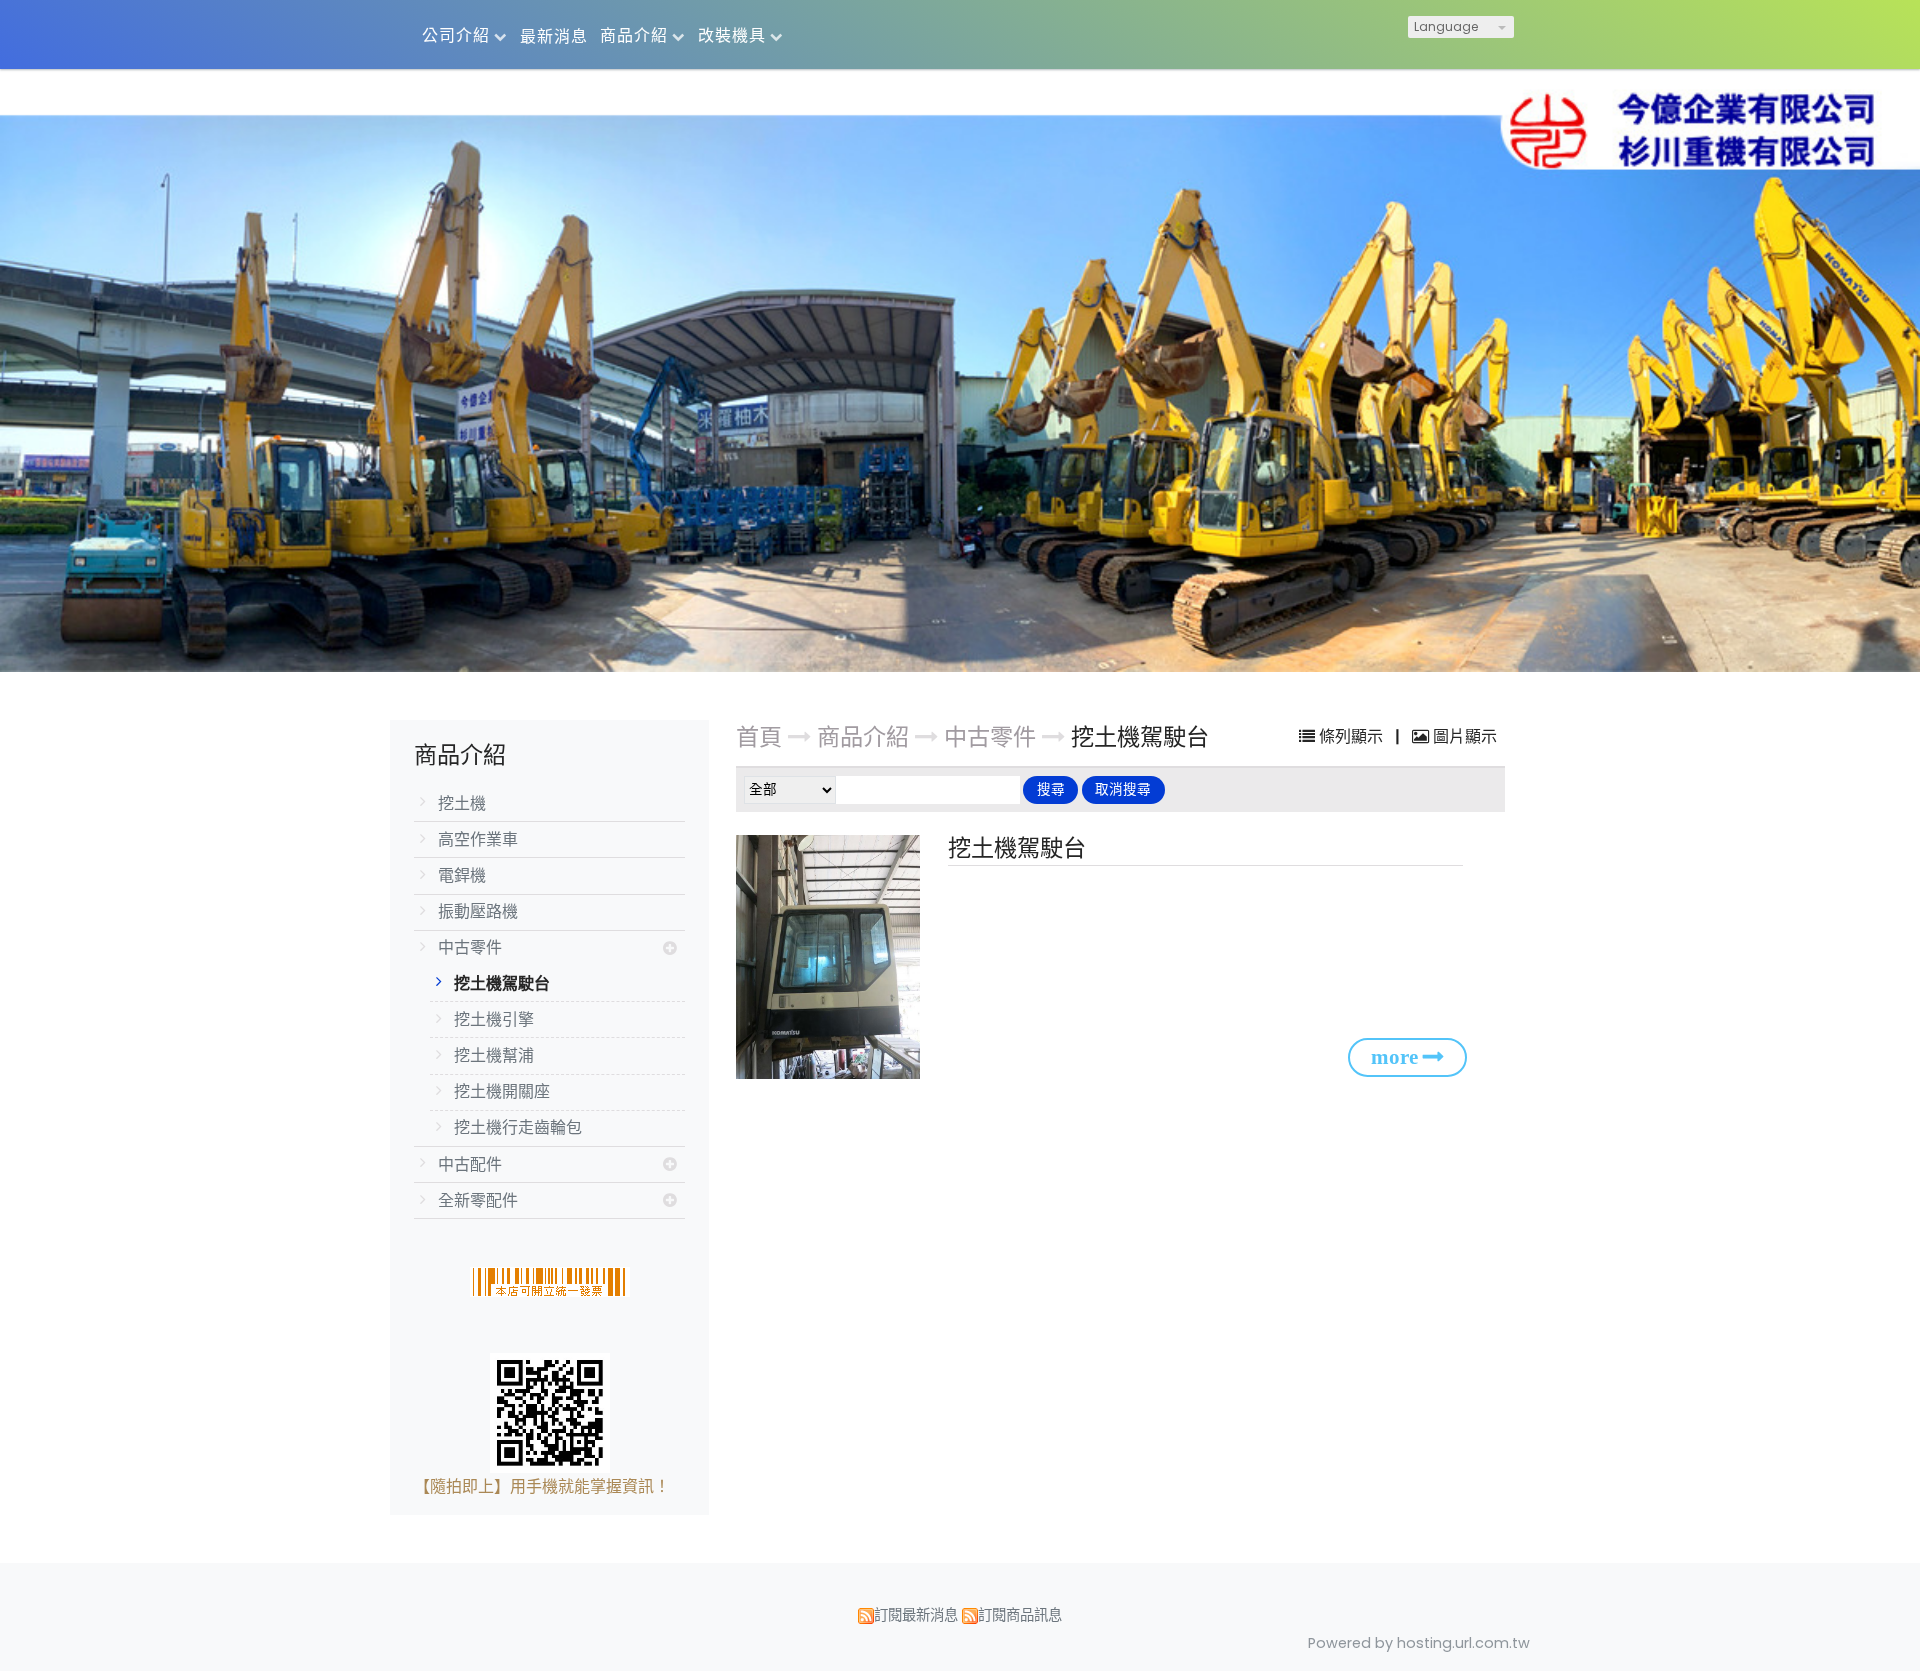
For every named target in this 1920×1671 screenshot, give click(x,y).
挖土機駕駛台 (502, 983)
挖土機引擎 (494, 1019)
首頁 (759, 737)
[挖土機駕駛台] (832, 957)
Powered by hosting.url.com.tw (1419, 1643)
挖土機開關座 (502, 1091)
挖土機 (462, 803)
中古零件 (470, 947)
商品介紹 (866, 737)
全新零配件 (478, 1200)
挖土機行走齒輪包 (518, 1127)
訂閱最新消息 (916, 1615)
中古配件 (470, 1164)
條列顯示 (1351, 736)
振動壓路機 (478, 911)
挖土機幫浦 (494, 1055)
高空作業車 (478, 839)
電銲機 (462, 875)
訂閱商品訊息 (1020, 1615)
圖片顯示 (1463, 736)
